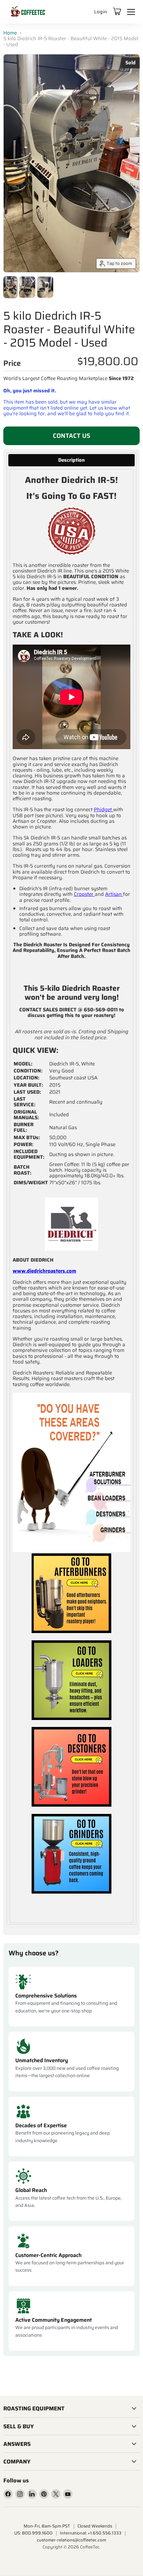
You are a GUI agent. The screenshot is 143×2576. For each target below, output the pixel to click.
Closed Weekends (95, 2526)
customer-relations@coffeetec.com (71, 2540)
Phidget (103, 810)
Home (10, 33)
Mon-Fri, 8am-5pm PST (47, 2526)
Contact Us (72, 436)
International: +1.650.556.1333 (91, 2533)
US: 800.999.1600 (33, 2533)
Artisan (113, 894)
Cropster (84, 894)
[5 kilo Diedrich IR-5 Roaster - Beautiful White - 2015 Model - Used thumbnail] (10, 287)
